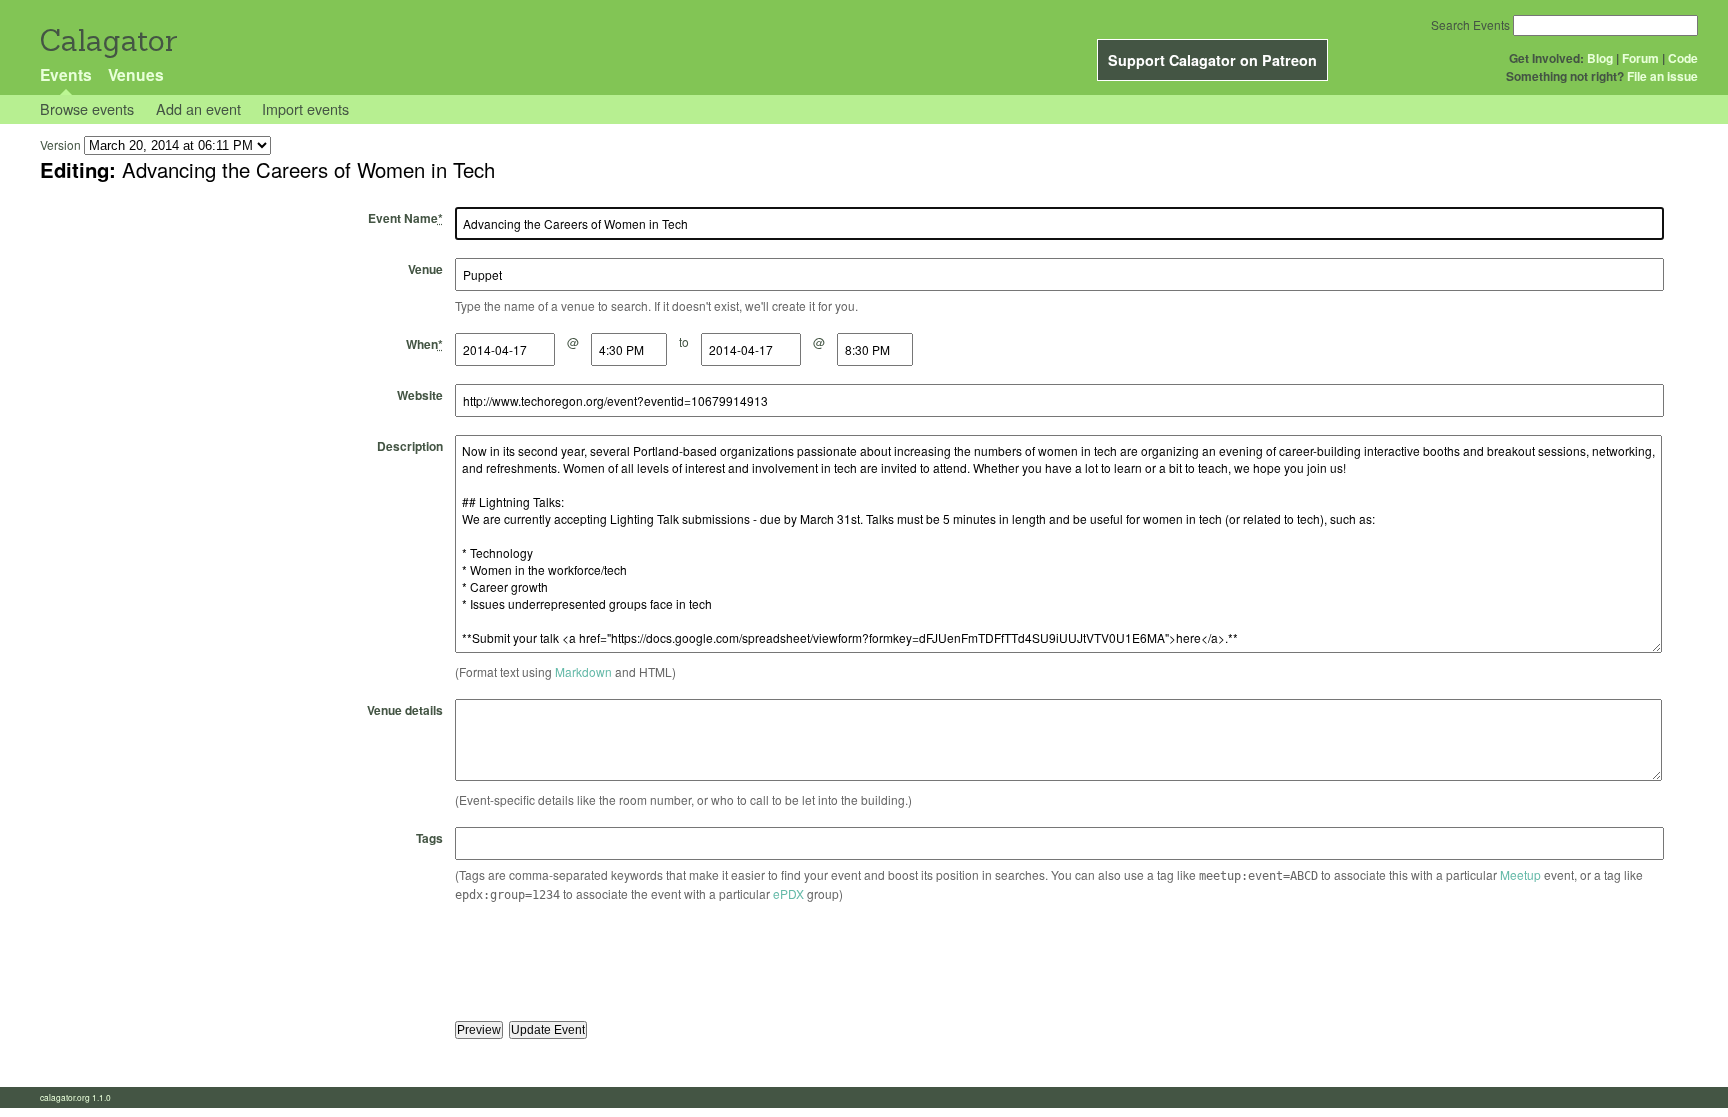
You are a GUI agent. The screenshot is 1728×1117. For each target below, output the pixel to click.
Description (410, 446)
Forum (1640, 58)
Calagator (107, 40)
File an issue (1662, 76)
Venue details (405, 710)
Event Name (405, 218)
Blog (1600, 58)
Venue (425, 269)
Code (1683, 58)
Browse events (87, 108)
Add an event (198, 108)
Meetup (1520, 874)
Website (420, 395)
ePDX (788, 893)
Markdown (583, 671)
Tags (429, 838)
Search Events (1470, 24)
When (424, 344)
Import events (305, 108)
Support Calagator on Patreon (1212, 60)
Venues (136, 74)
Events (66, 74)
